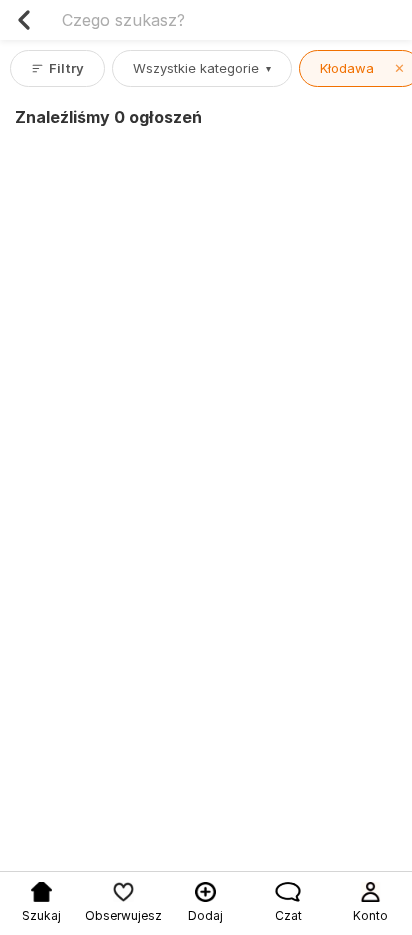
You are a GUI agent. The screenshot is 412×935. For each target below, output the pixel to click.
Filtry (66, 68)
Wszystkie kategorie (202, 68)
